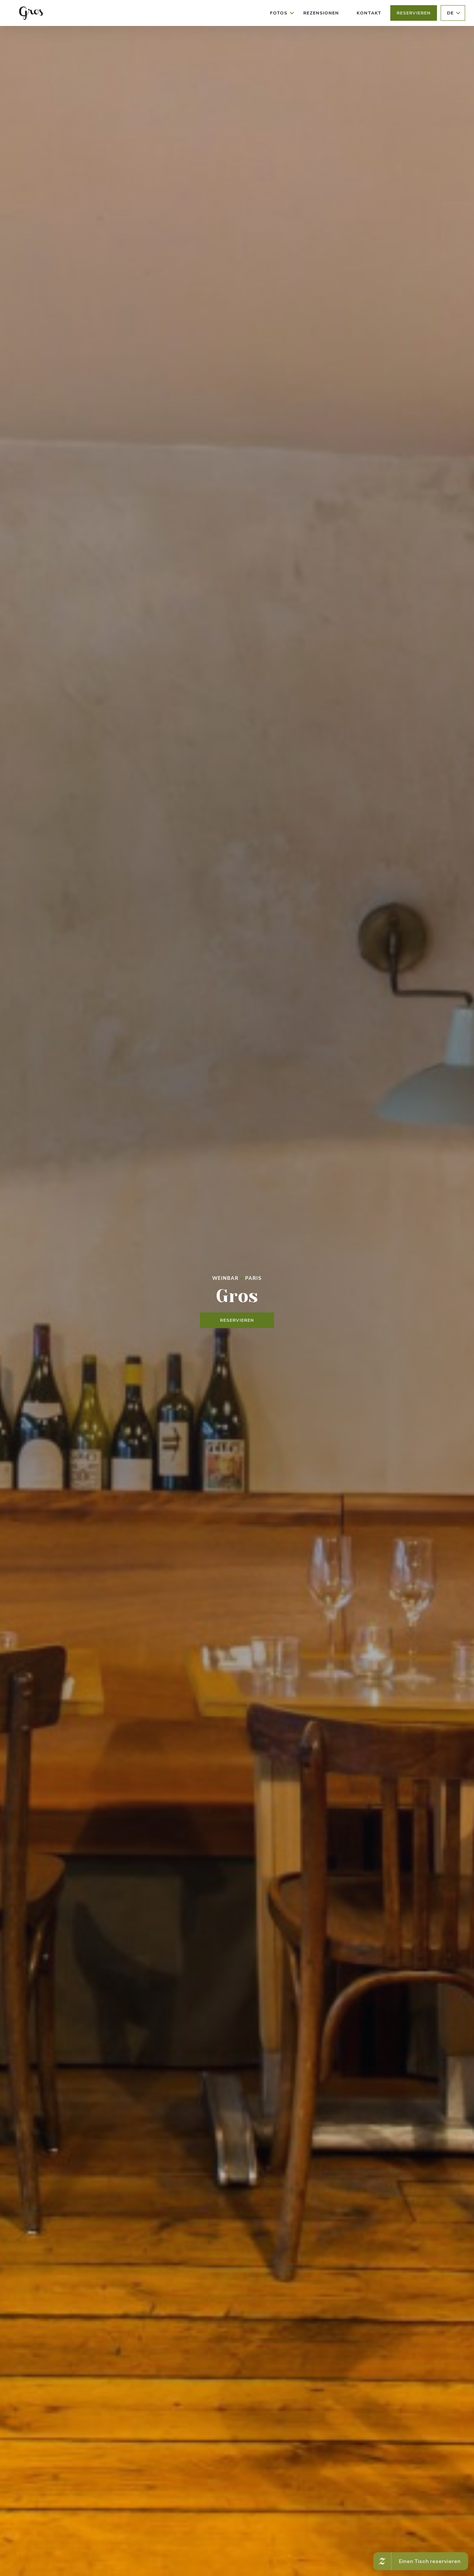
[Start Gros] (30, 13)
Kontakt (369, 13)
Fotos (279, 13)
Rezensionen (321, 13)
